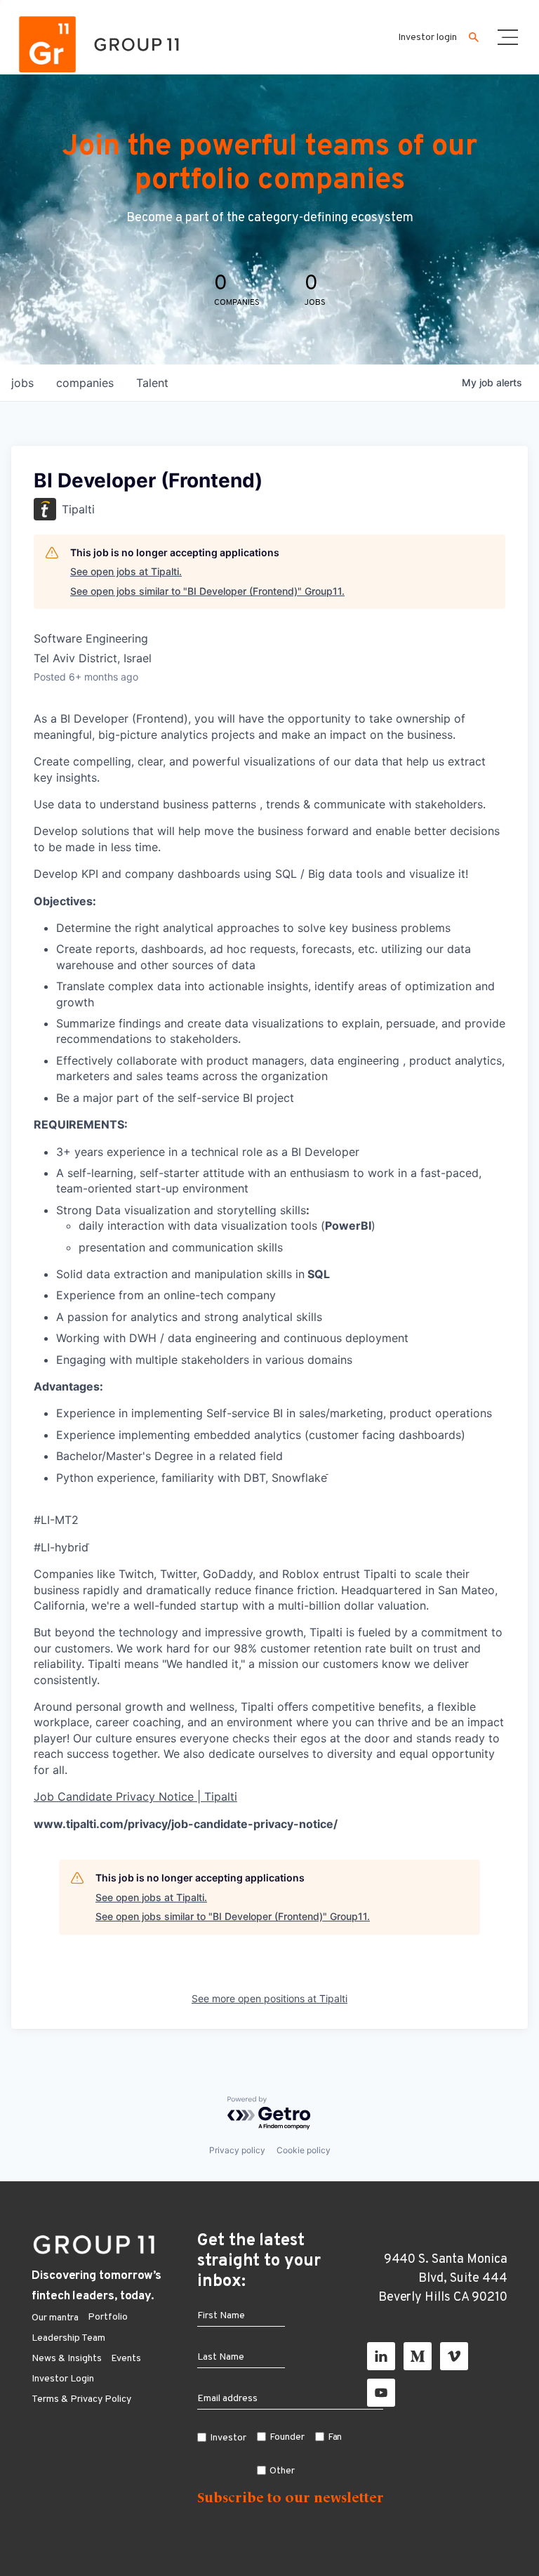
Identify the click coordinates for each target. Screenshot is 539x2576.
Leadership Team (68, 2338)
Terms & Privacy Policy (81, 2399)
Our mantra (55, 2318)
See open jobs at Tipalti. (126, 571)
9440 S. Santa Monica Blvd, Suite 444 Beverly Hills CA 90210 (443, 2279)
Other (282, 2471)
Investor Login (63, 2379)
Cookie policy (304, 2150)
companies (85, 383)
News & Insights (67, 2359)
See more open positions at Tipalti (269, 1998)
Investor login (427, 38)
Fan (335, 2437)
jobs (22, 383)
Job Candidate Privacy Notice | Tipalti (135, 1796)
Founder (287, 2437)
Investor (228, 2438)
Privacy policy (237, 2150)
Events (126, 2359)
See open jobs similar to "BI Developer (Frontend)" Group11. (207, 591)
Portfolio (108, 2317)
